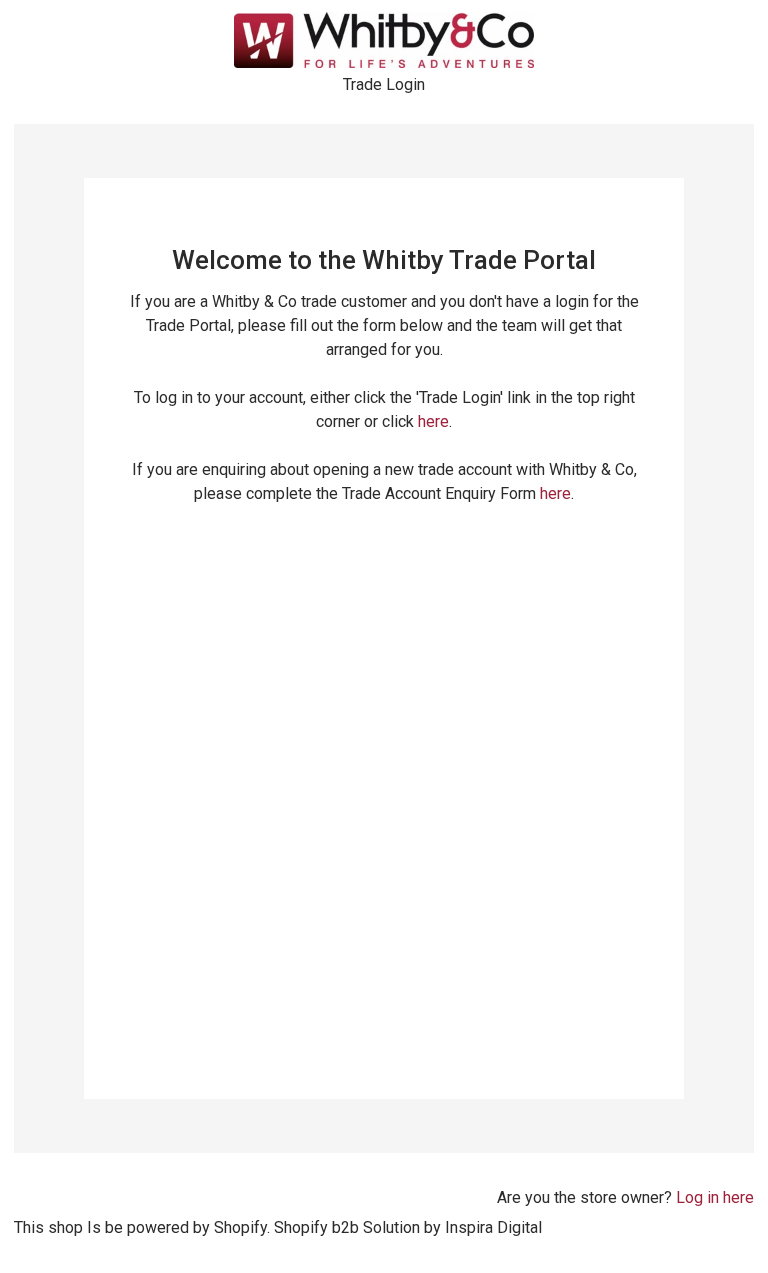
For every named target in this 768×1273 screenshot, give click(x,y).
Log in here (715, 1197)
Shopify (240, 1227)
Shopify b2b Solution (347, 1227)
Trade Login (384, 84)
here (433, 421)
